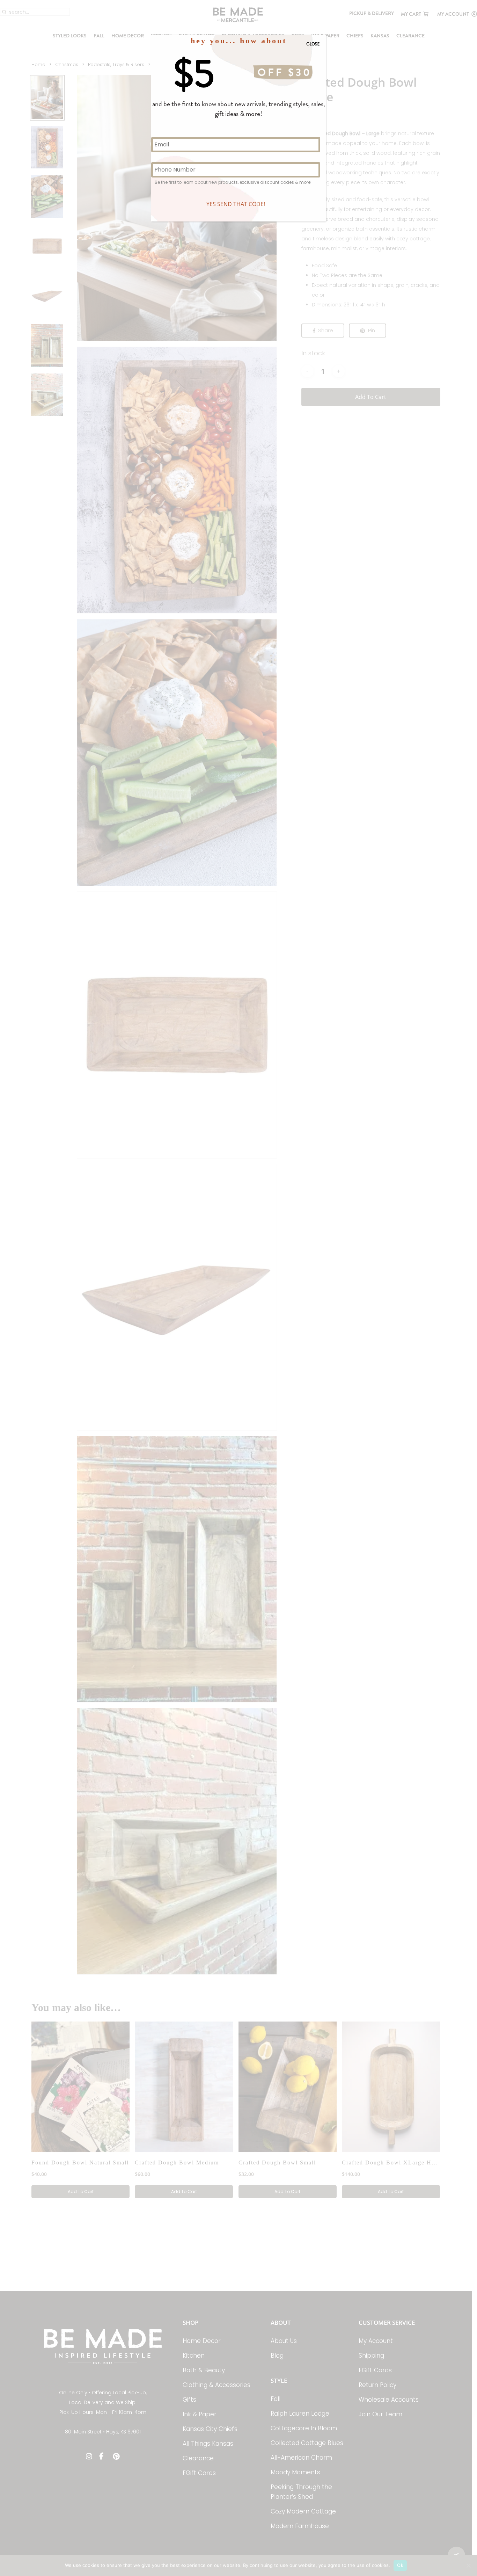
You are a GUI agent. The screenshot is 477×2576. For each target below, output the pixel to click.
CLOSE (313, 44)
